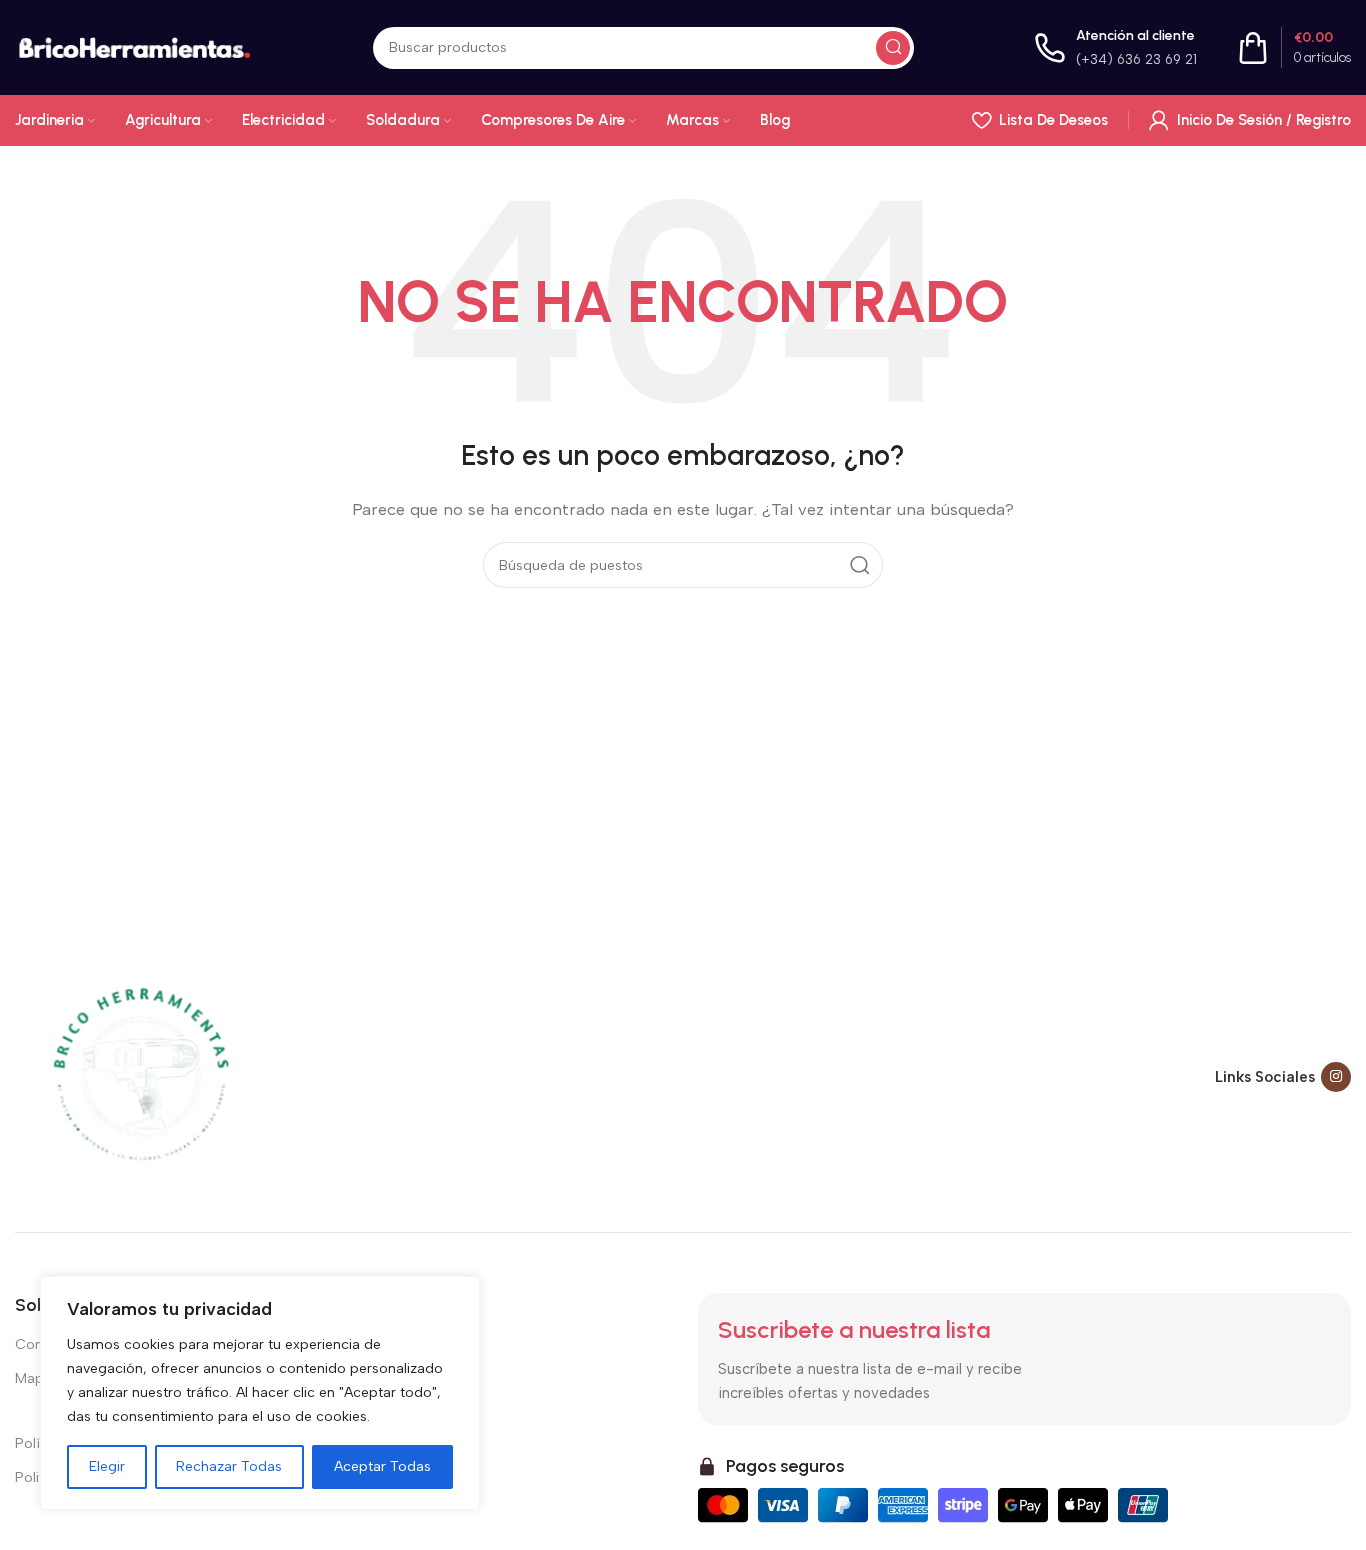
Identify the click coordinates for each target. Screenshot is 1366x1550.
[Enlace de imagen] (140, 1076)
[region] (260, 1393)
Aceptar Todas (382, 1466)
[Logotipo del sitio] (134, 46)
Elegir (107, 1466)
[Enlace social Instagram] (1336, 1077)
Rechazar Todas (229, 1466)
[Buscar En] (893, 48)
